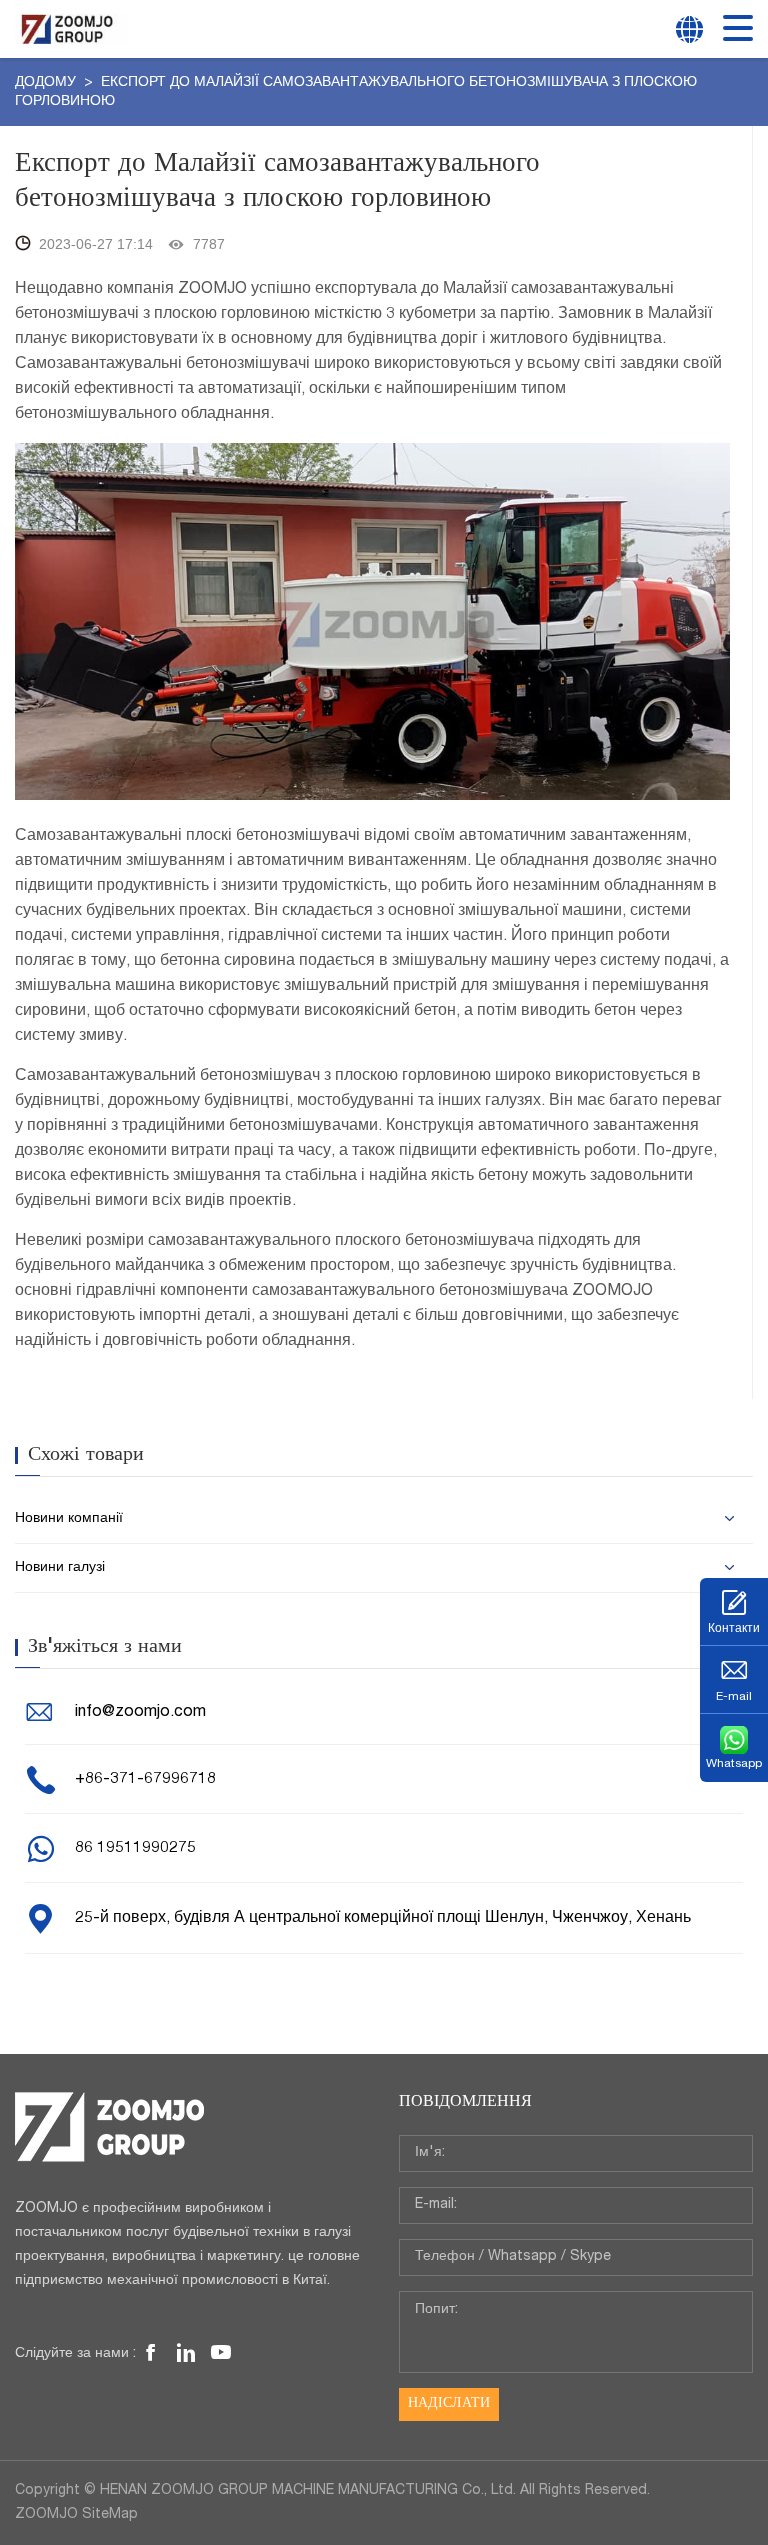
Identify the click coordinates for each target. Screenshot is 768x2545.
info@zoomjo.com (140, 1713)
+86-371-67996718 (145, 1780)
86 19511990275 (135, 1849)
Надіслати (449, 2404)
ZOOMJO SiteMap (76, 2515)
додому (47, 83)
